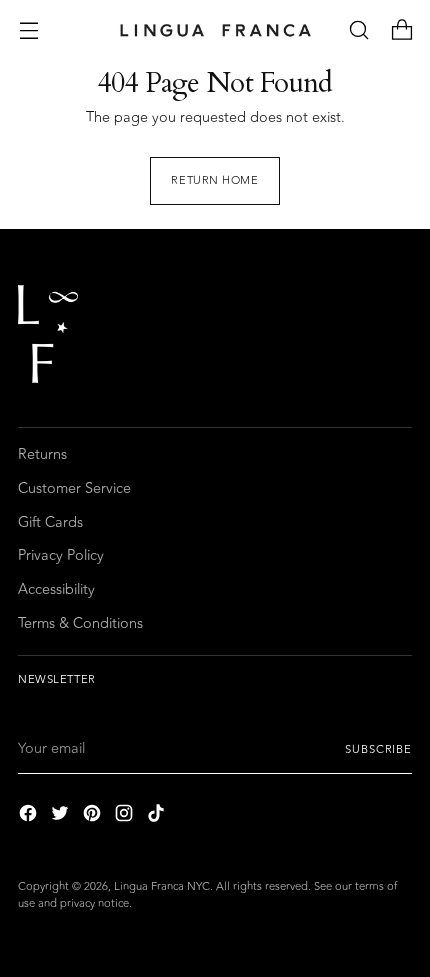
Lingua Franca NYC (162, 886)
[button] (358, 30)
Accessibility (56, 589)
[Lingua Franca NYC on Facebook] (30, 816)
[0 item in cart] (401, 30)
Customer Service (74, 488)
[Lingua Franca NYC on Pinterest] (94, 816)
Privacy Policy (61, 555)
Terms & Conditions (80, 623)
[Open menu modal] (28, 30)
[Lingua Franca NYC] (215, 30)
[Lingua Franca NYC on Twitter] (62, 816)
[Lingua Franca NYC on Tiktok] (158, 816)
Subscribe (378, 749)
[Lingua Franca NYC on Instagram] (126, 816)
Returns (42, 454)
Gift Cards (50, 522)
